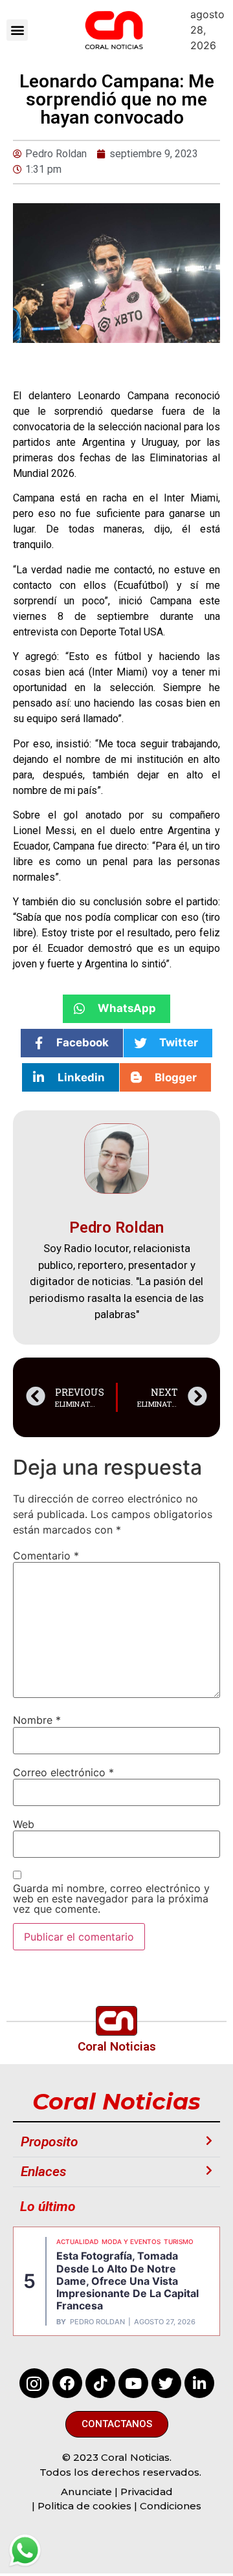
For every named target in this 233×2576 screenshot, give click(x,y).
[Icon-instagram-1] (34, 2383)
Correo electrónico (63, 1772)
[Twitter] (166, 2383)
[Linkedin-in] (199, 2383)
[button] (17, 30)
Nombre (37, 1720)
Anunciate (86, 2492)
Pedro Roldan (97, 2322)
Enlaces (43, 2172)
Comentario (46, 1556)
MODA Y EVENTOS (131, 2241)
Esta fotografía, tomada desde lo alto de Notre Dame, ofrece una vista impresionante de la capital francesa (128, 2281)
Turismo (179, 2241)
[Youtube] (133, 2383)
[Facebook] (67, 2383)
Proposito (50, 2142)
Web (24, 1824)
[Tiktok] (100, 2383)
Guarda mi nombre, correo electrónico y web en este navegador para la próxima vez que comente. (111, 1899)
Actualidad (77, 2241)
